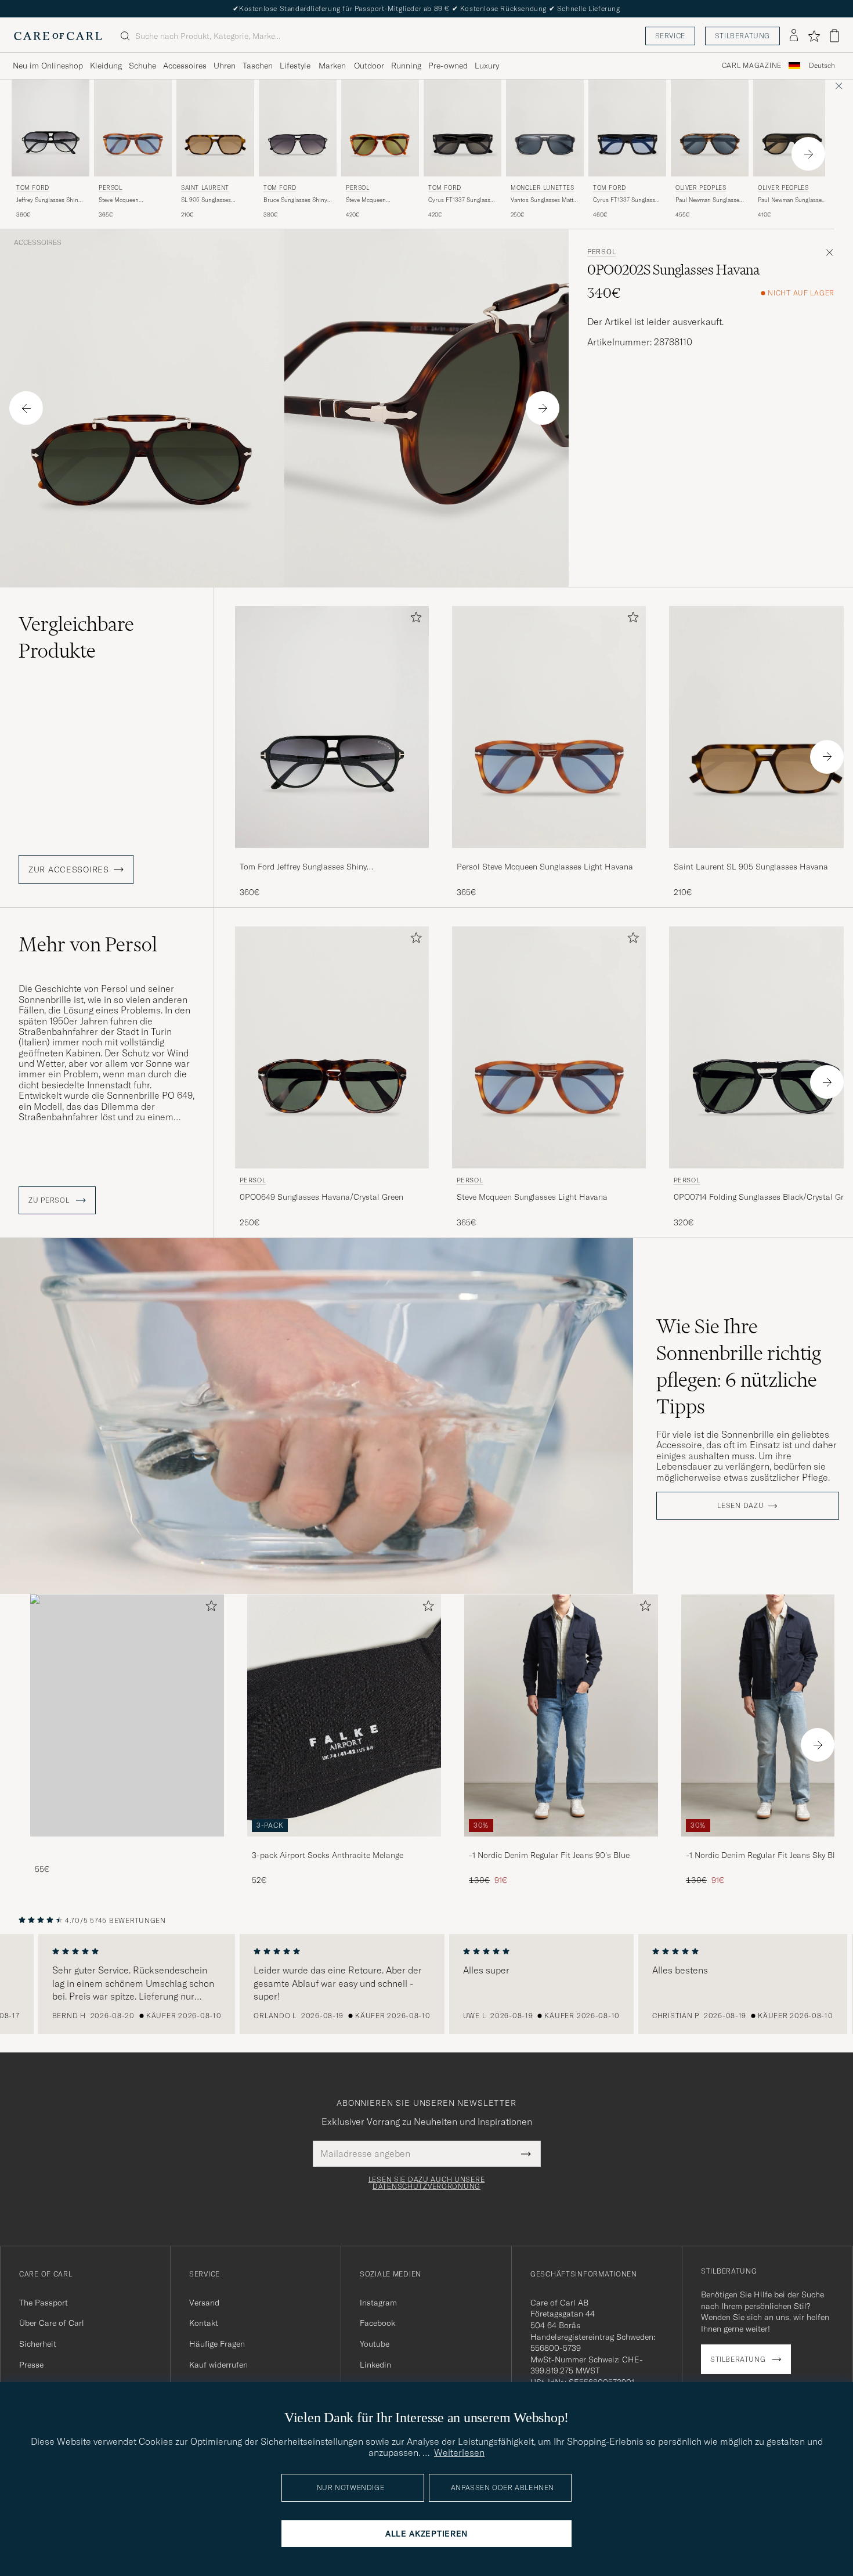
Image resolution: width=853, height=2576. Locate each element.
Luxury (487, 66)
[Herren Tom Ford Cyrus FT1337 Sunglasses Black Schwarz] (462, 128)
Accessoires (185, 66)
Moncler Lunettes (543, 188)
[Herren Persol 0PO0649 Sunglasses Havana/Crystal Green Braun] (332, 1047)
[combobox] (822, 66)
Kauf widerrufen (218, 2365)
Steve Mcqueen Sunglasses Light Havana (131, 200)
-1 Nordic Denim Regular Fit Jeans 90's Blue (549, 1855)
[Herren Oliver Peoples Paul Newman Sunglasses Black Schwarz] (792, 128)
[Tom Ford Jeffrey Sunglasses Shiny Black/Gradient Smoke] (332, 856)
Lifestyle (295, 66)
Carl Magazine (752, 66)
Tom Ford (33, 188)
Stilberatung (742, 36)
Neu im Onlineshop (48, 66)
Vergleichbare (76, 637)
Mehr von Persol (88, 944)
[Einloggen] (794, 36)
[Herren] (127, 1715)
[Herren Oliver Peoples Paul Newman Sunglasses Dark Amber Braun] (710, 128)
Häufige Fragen (217, 2344)
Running (406, 66)
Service (670, 36)
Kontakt (204, 2323)
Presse (31, 2365)
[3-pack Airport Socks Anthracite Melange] (344, 1844)
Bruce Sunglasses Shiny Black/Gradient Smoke (295, 200)
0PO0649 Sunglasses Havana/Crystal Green (321, 1197)
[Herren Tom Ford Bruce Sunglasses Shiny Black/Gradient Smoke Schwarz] (298, 128)
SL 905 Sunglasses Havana (206, 200)
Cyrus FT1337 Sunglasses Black (462, 200)
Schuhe (142, 66)
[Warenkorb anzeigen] (834, 36)
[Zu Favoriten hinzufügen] (414, 620)
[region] (426, 1984)
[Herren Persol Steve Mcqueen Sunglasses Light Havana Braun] (133, 128)
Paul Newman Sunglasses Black (791, 200)
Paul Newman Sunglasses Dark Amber (709, 200)
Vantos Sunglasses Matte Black (543, 200)
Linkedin (375, 2365)
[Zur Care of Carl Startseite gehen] (58, 36)
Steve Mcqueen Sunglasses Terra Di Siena (380, 200)
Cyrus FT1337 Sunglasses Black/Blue (627, 200)
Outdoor (369, 66)
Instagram (378, 2303)
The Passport (44, 2303)
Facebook (377, 2323)
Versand (204, 2303)
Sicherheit (38, 2344)
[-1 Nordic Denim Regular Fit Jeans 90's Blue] (561, 1844)
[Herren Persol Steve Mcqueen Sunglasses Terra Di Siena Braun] (380, 128)
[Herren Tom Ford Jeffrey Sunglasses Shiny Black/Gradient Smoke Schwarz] (50, 128)
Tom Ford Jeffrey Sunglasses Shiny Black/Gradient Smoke (303, 867)
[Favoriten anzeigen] (814, 36)
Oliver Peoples (701, 188)
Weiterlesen (459, 2452)
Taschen (258, 66)
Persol (111, 188)
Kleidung (106, 66)
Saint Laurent (205, 188)
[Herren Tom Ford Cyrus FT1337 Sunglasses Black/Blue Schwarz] (627, 128)
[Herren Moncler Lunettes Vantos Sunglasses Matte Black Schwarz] (545, 128)
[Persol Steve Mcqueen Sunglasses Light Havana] (549, 856)
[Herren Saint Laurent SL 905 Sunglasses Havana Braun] (215, 128)
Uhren (225, 66)
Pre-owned (448, 66)
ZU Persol (50, 1200)
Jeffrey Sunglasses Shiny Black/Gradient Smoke (49, 200)
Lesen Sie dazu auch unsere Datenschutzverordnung (427, 2183)
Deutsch (822, 66)
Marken (332, 66)
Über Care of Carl (52, 2323)
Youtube (375, 2344)
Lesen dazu (740, 1506)
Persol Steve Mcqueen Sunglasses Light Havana (545, 867)
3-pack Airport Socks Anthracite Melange (328, 1855)
